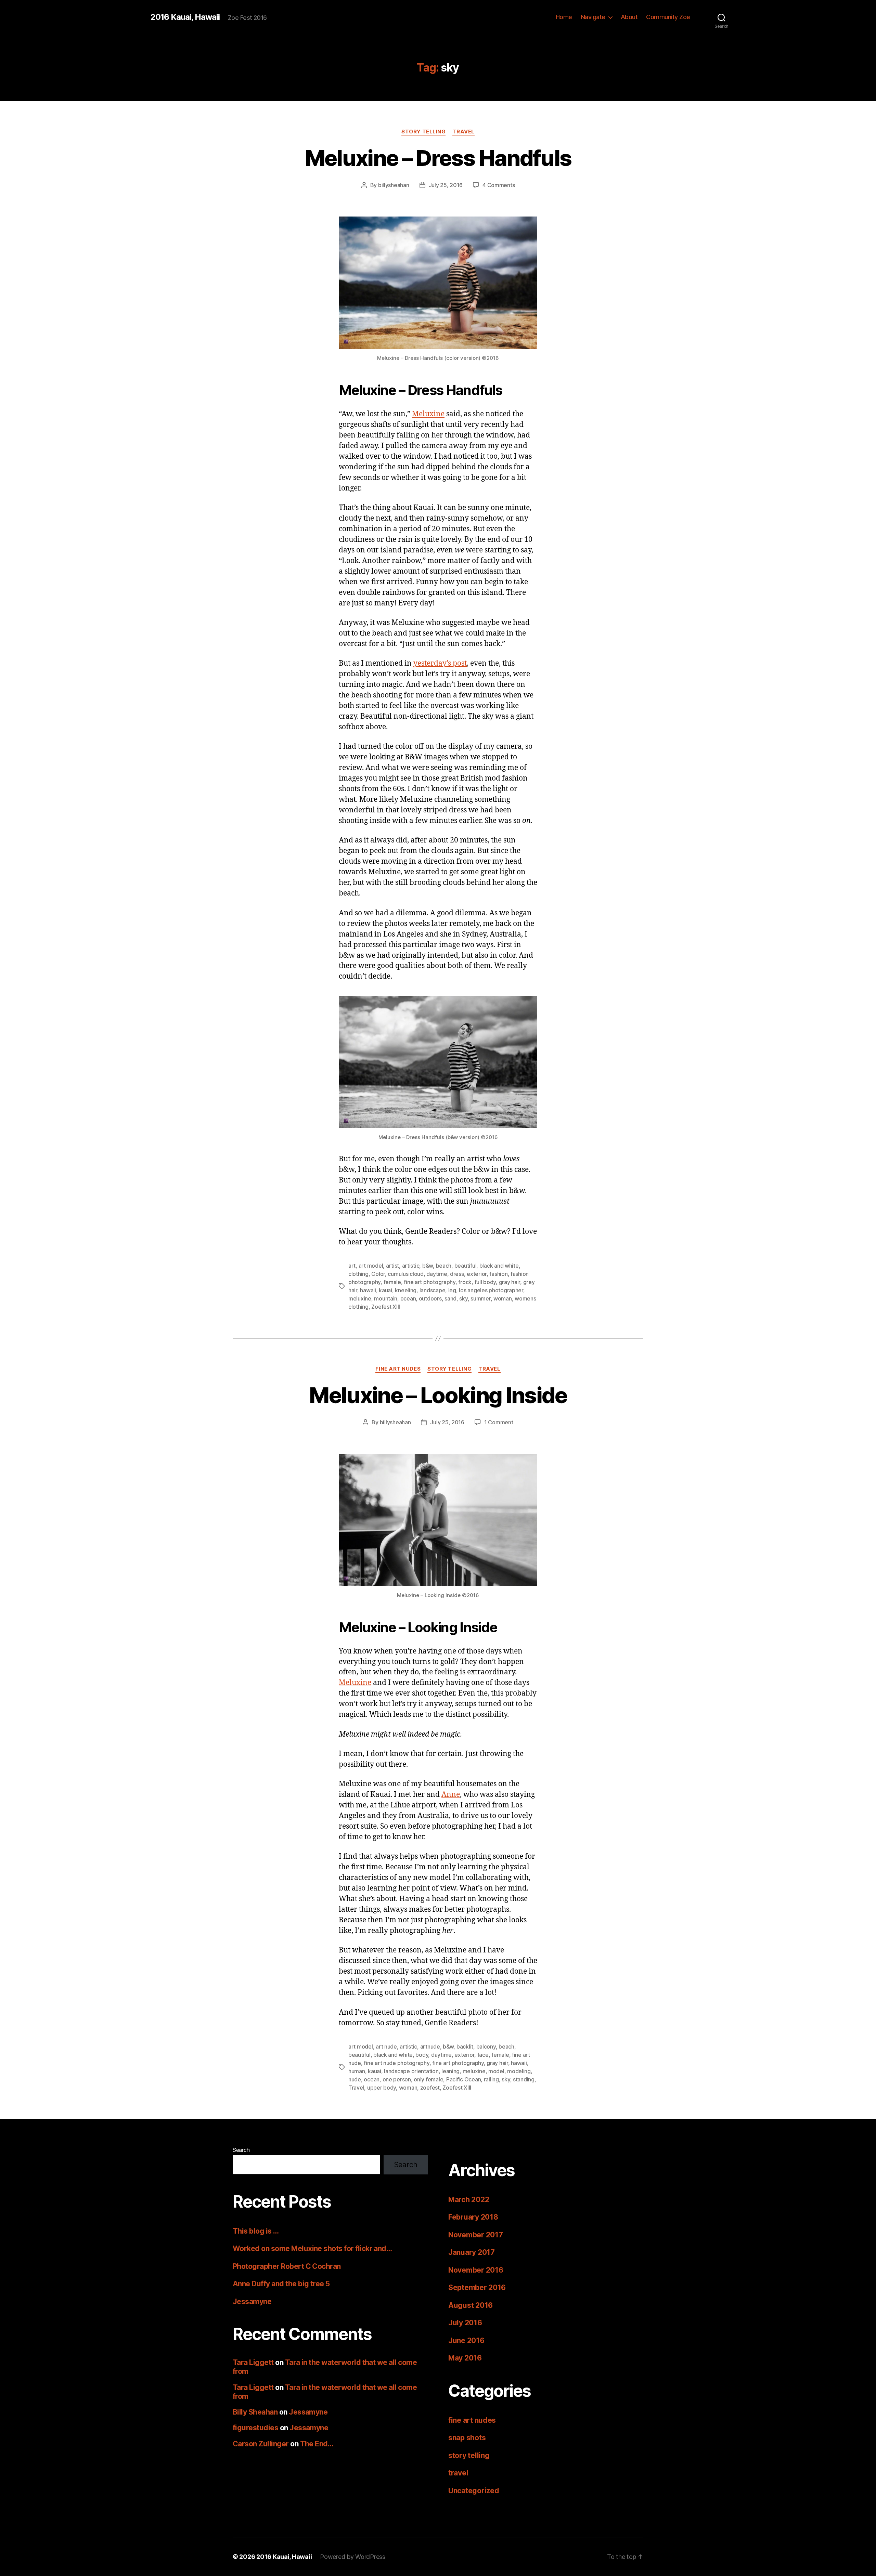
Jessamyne (252, 2302)
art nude (386, 2047)
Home (564, 17)
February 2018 (473, 2217)
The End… (317, 2444)
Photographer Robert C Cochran (287, 2266)
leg (452, 1290)
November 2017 (476, 2235)
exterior (477, 1274)
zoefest (430, 2088)
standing (524, 2079)
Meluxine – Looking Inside (438, 1395)
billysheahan (394, 185)
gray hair (510, 1282)
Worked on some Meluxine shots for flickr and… (312, 2248)
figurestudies (255, 2428)
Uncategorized (474, 2491)
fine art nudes (398, 1369)
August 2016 (471, 2305)
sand (450, 1298)
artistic (411, 1266)
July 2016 (465, 2323)
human (357, 2071)
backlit (465, 2047)
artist (392, 1266)
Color (378, 1274)
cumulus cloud (406, 1274)
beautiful (466, 1266)
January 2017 (472, 2252)
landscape (433, 1290)
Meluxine (428, 414)
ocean (408, 1298)
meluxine (360, 1298)
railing (491, 2079)
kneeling (406, 1290)
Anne (451, 1795)
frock (465, 1282)
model (496, 2071)
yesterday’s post (440, 663)
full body (485, 1282)
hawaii (368, 1290)
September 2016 (477, 2287)
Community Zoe (668, 17)
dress (457, 1274)
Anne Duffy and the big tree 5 (281, 2284)
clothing (358, 1274)
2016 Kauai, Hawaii (185, 17)
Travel (356, 2088)
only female (428, 2079)
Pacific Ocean (464, 2079)
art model (371, 1266)
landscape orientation (411, 2071)
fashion (498, 1274)
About (629, 17)
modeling (519, 2071)
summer (480, 1298)
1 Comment (499, 1422)
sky (463, 1298)
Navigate (593, 17)
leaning (450, 2071)
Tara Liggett (253, 2362)
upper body (382, 2088)
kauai (385, 1290)
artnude (430, 2047)
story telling (423, 132)
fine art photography (430, 1282)
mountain (386, 1298)
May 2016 (465, 2358)
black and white (499, 1266)
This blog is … (256, 2231)
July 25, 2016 (446, 185)
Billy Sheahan (255, 2412)
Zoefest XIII (386, 1307)
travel (463, 132)
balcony (486, 2047)
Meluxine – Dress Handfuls (438, 158)
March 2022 (469, 2200)
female (392, 1282)
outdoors (430, 1298)
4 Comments (499, 185)
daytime (437, 1274)
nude (355, 2079)
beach (444, 1266)
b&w (428, 1266)
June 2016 (466, 2340)
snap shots (467, 2438)
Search (241, 2150)
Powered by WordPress (353, 2557)
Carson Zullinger (261, 2444)
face (483, 2055)
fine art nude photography (396, 2063)
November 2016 (476, 2270)
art (352, 1266)
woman (503, 1298)
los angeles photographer (491, 1290)
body (422, 2055)
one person (397, 2079)
